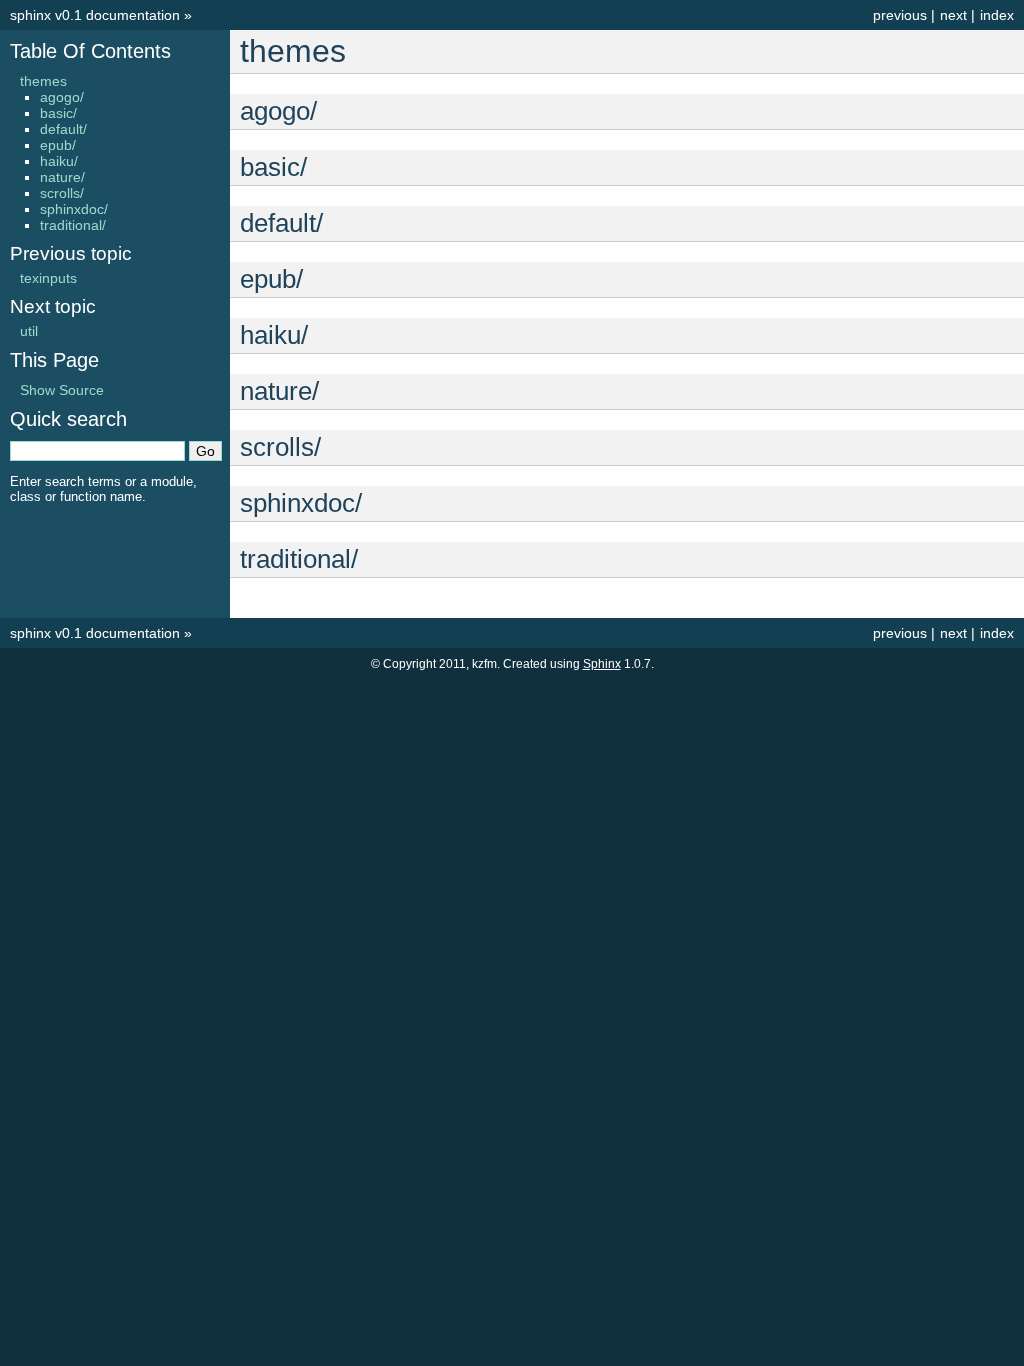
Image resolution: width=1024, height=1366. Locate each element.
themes (43, 81)
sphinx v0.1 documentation (95, 15)
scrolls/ (62, 193)
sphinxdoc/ (74, 209)
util (29, 331)
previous (900, 15)
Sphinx (602, 664)
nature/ (62, 177)
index (997, 15)
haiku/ (59, 161)
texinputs (48, 278)
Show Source (62, 390)
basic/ (58, 113)
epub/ (58, 145)
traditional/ (73, 225)
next (953, 15)
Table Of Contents (90, 51)
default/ (63, 129)
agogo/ (62, 97)
